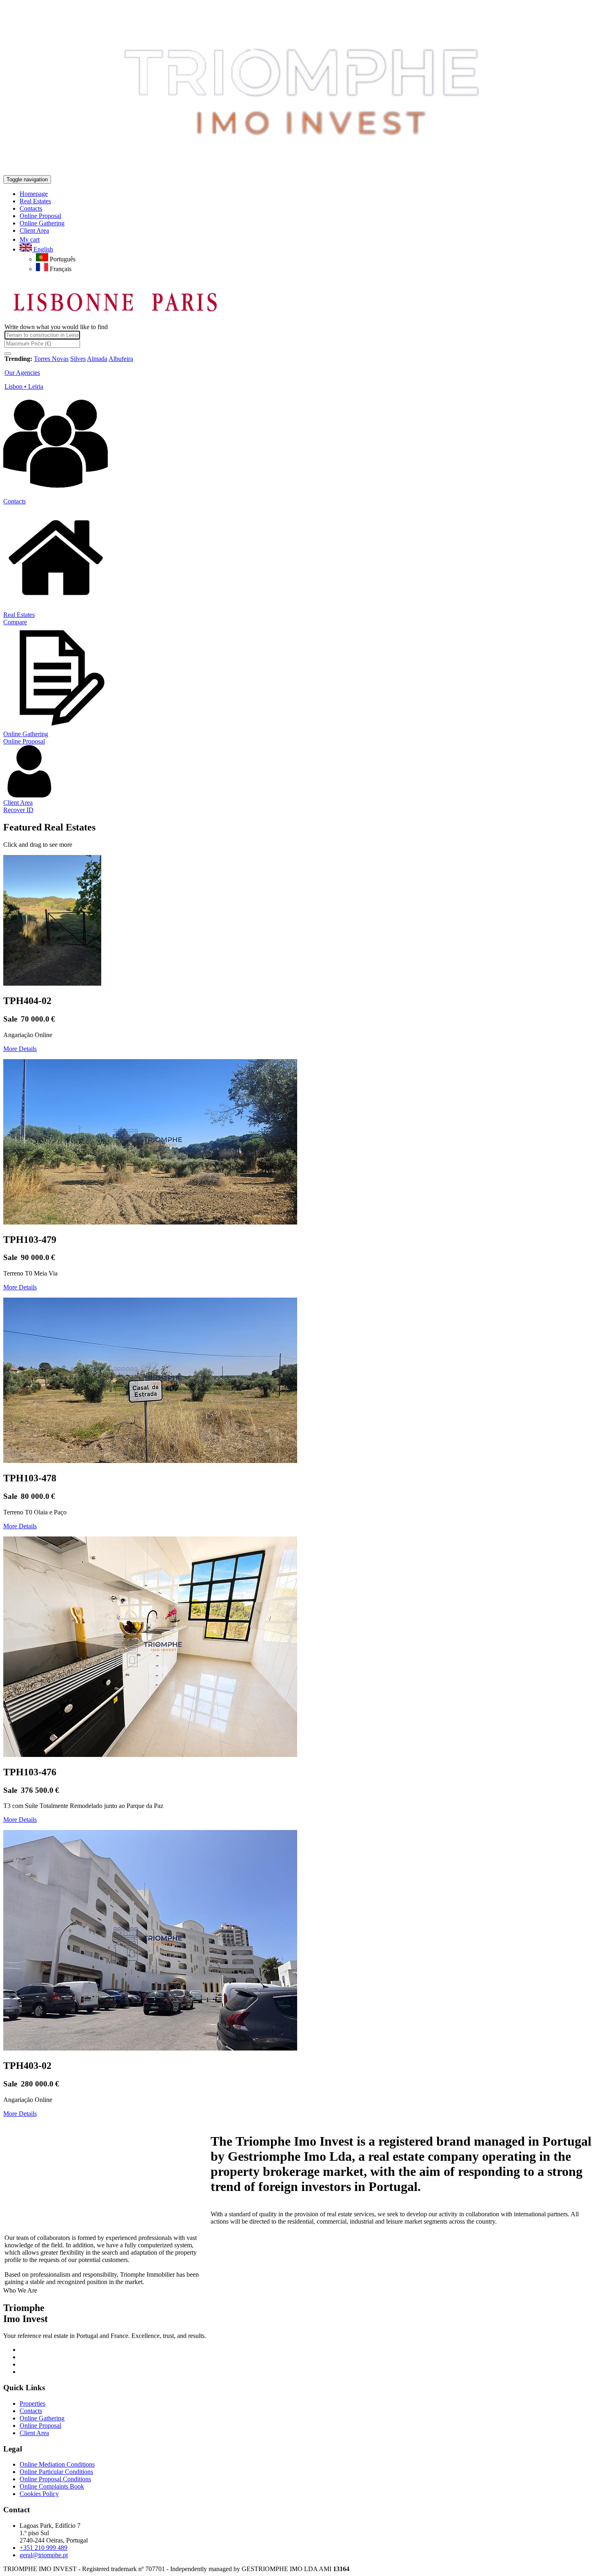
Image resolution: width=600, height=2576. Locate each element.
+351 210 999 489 (43, 2548)
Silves (78, 359)
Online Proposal (24, 741)
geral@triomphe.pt (44, 2555)
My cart (30, 239)
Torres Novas (51, 359)
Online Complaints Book (52, 2486)
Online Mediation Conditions (57, 2464)
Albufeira (121, 359)
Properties (32, 2403)
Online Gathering (26, 734)
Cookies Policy (39, 2494)
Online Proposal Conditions (55, 2479)
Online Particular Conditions (56, 2472)
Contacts (14, 501)
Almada (97, 359)
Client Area (18, 803)
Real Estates (19, 615)
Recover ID (18, 810)
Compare (15, 622)
